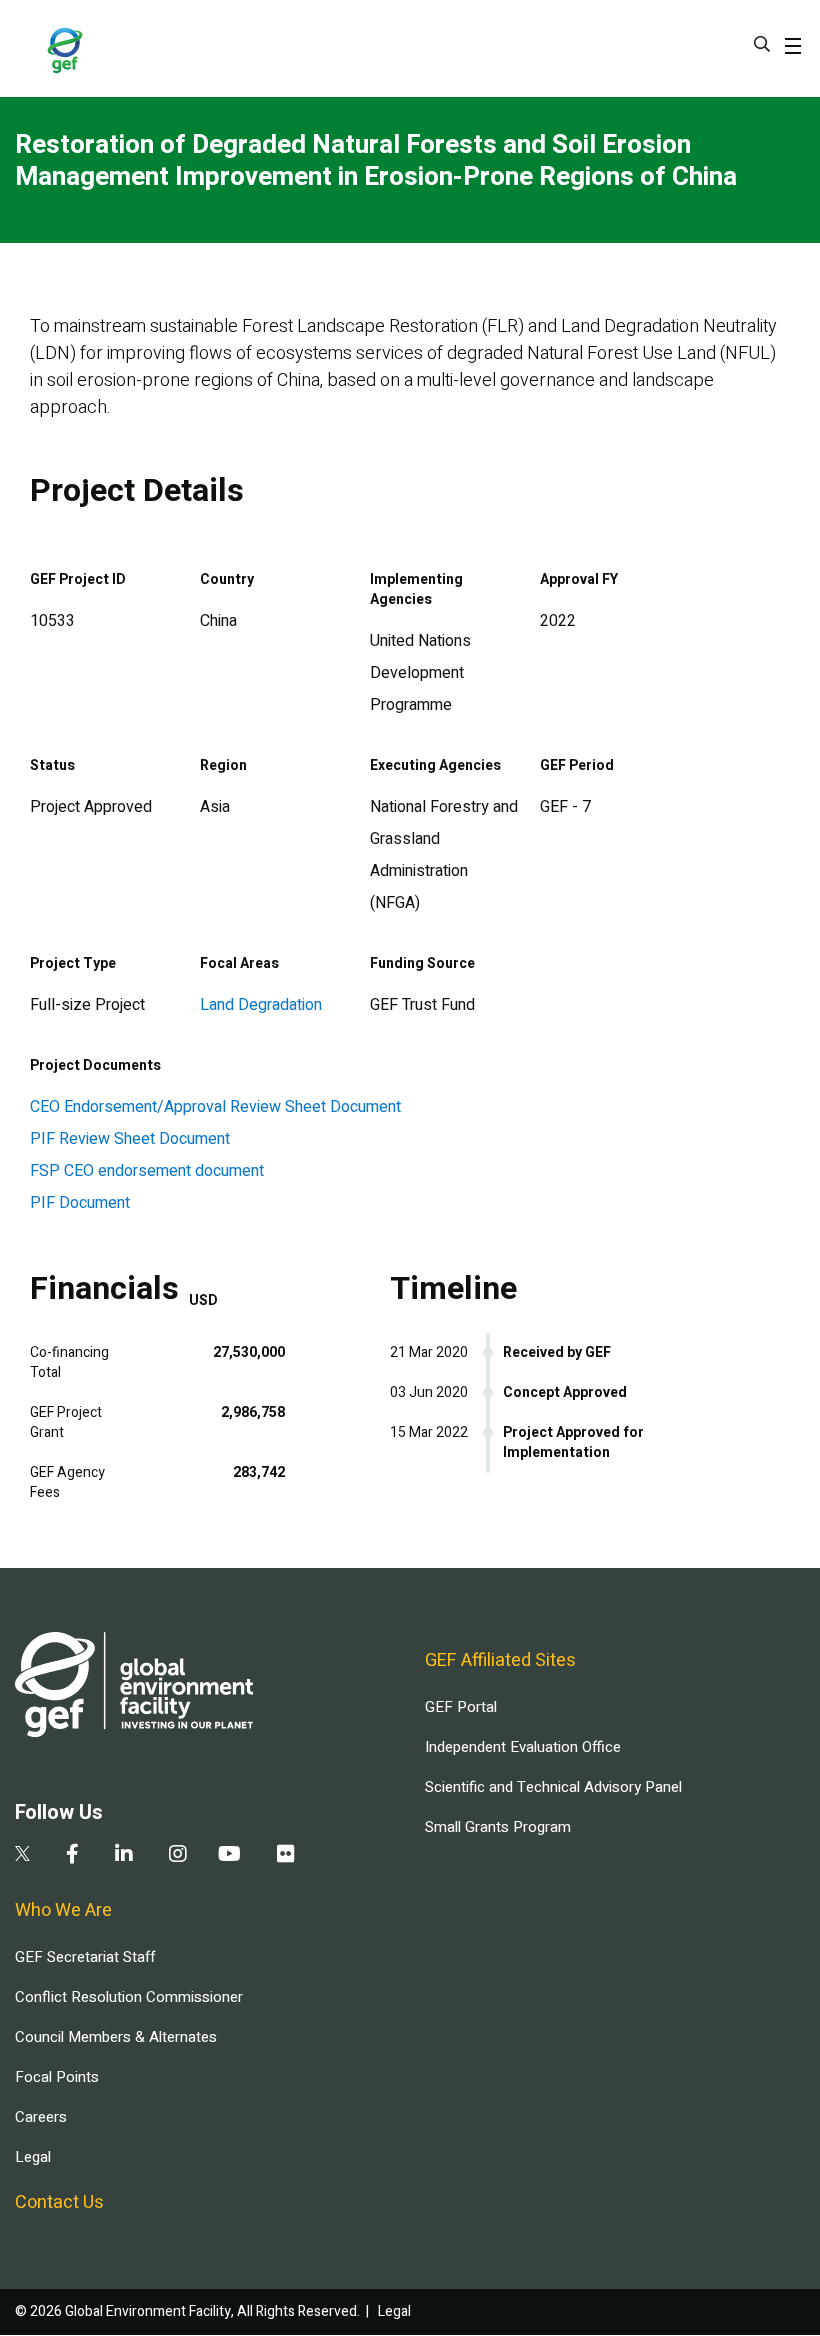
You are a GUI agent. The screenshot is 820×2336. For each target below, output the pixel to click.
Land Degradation (261, 1005)
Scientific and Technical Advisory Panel (553, 1787)
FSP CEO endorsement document (147, 1171)
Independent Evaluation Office (523, 1747)
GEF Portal (461, 1707)
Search (762, 44)
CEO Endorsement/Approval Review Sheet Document (215, 1107)
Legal (33, 2157)
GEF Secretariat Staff (85, 1957)
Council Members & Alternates (116, 2037)
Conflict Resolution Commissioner (129, 1997)
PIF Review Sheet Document (130, 1139)
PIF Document (80, 1203)
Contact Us (59, 2202)
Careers (41, 2117)
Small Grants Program (498, 1827)
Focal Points (57, 2077)
